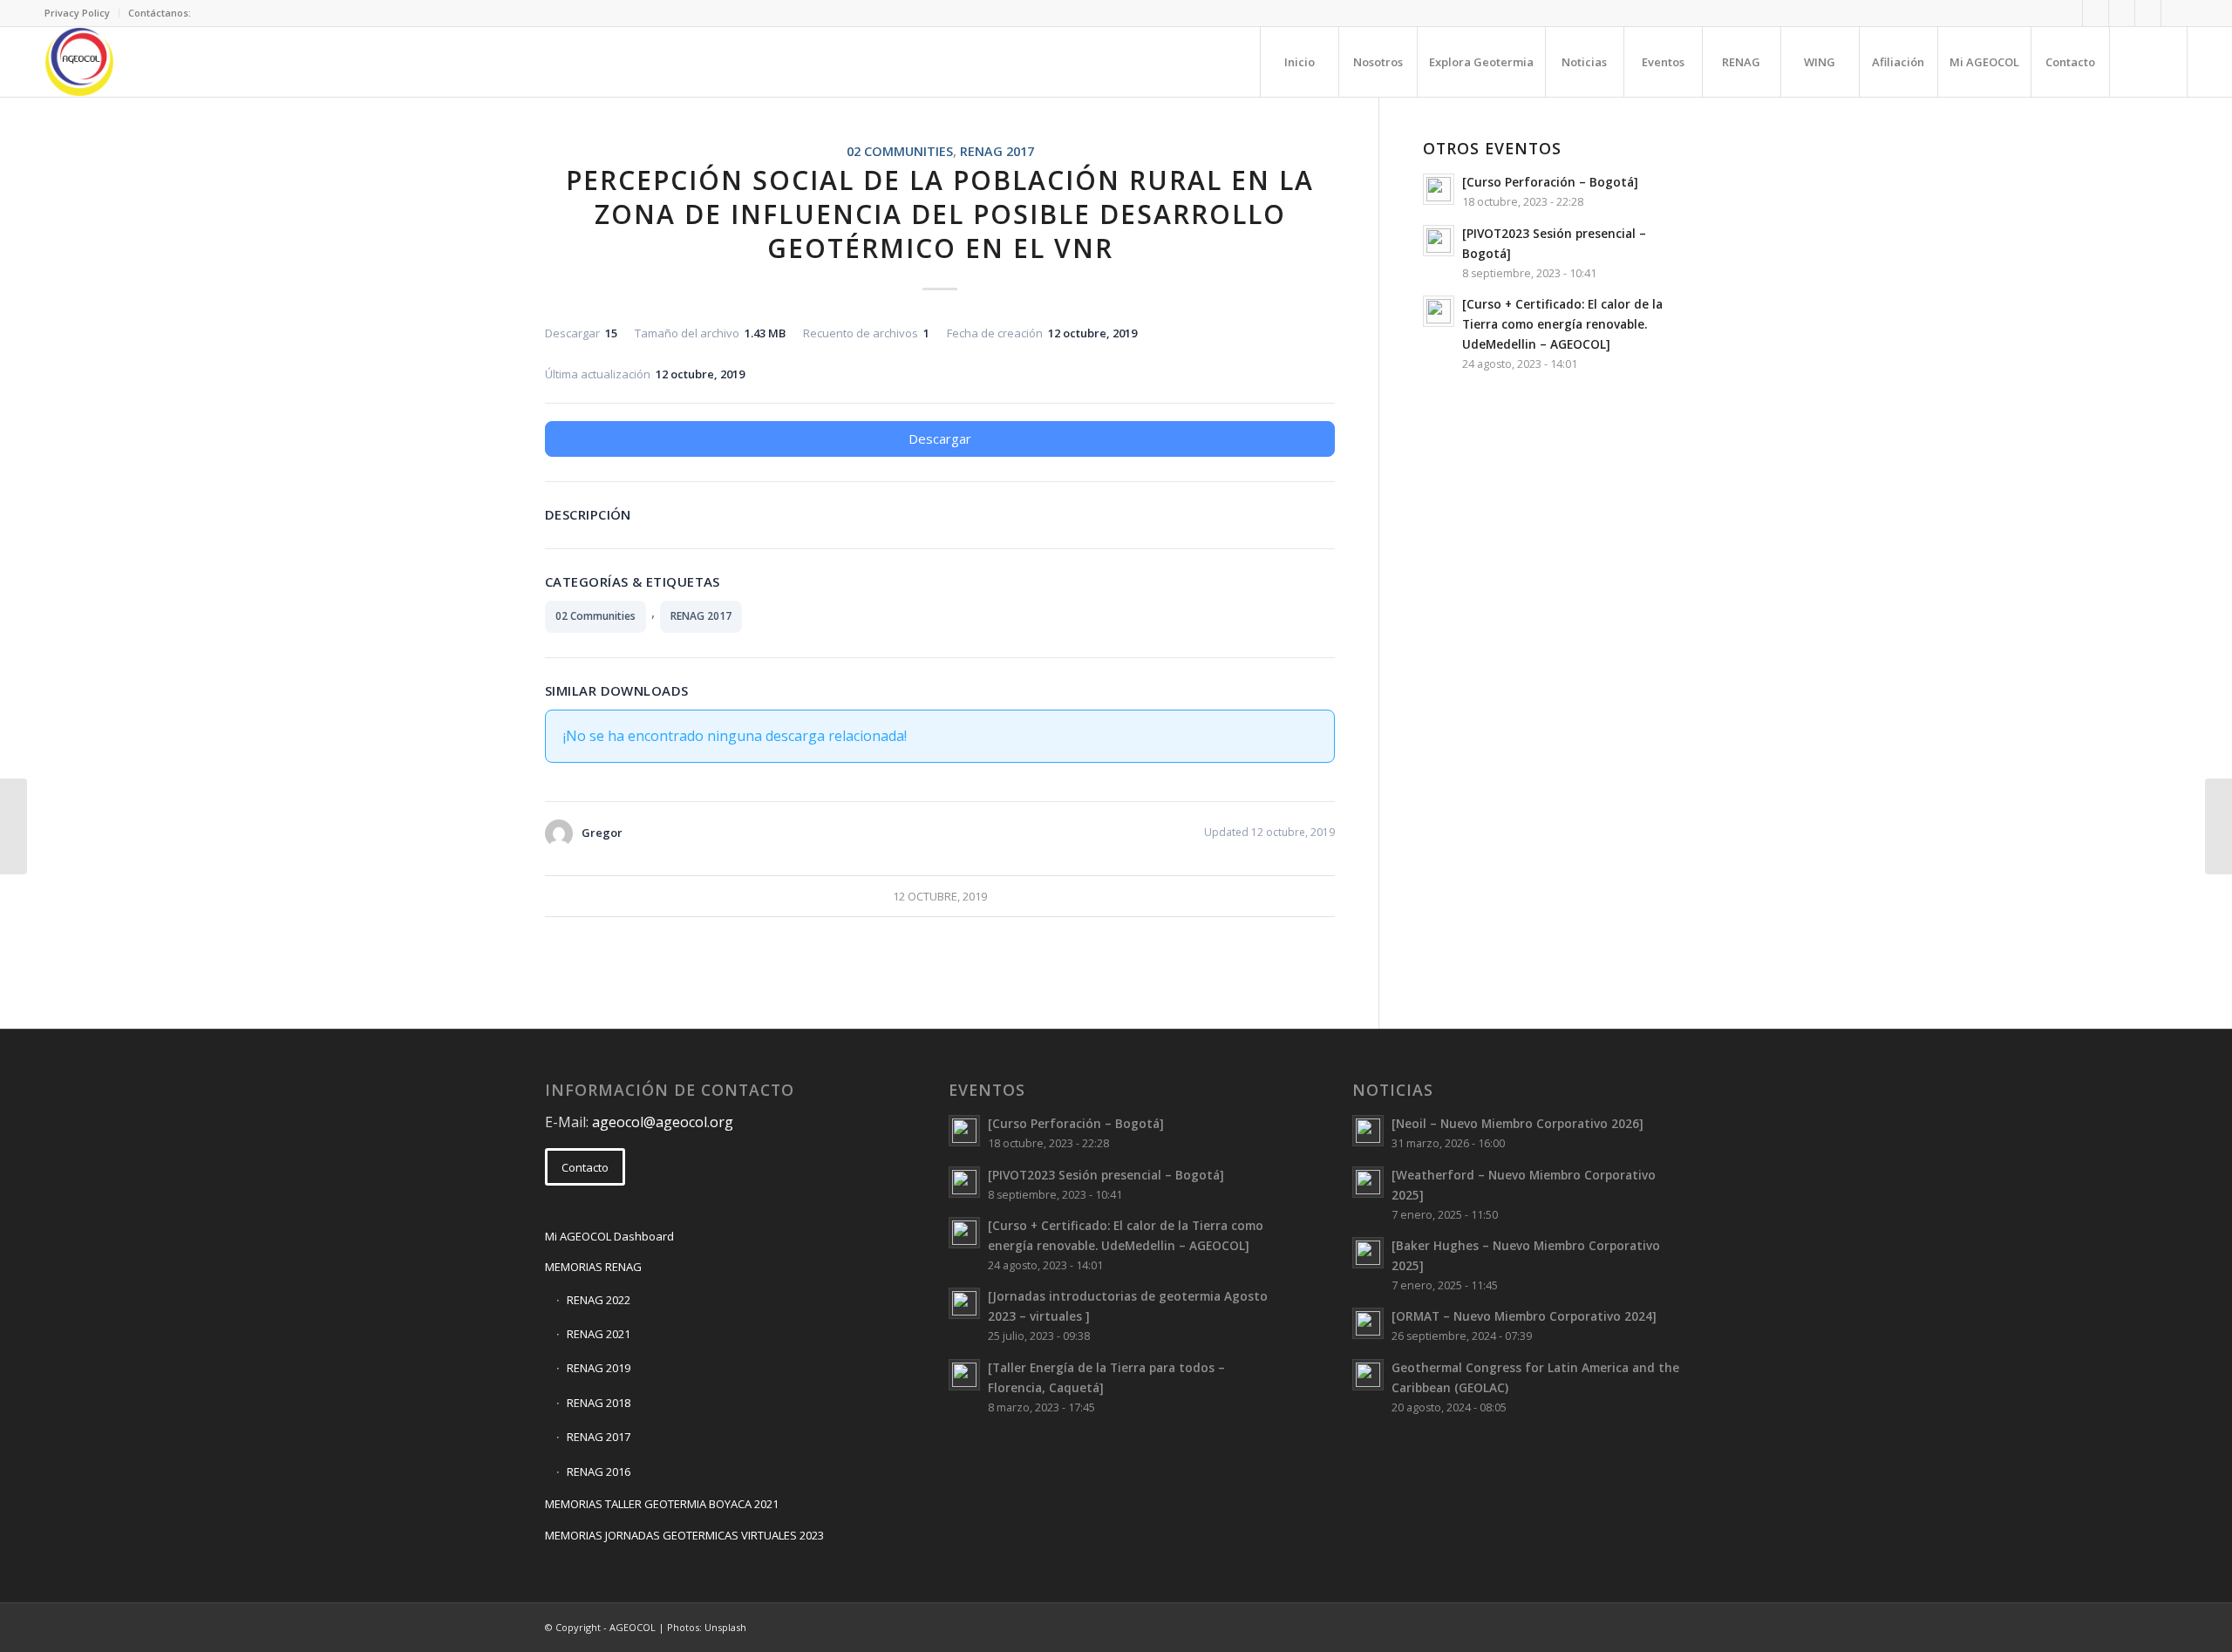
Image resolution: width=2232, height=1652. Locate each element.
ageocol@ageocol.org (663, 1122)
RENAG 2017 (997, 151)
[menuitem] (82, 13)
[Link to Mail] (2069, 13)
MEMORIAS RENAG (593, 1267)
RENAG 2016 (599, 1472)
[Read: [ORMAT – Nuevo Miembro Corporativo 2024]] (1368, 1323)
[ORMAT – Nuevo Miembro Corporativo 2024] (1524, 1316)
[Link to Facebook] (2096, 13)
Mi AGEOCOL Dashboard (609, 1236)
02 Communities (900, 151)
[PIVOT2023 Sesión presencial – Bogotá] (1106, 1175)
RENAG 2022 (599, 1300)
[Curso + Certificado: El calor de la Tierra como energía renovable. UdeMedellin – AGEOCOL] (1562, 324)
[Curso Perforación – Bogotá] (1550, 182)
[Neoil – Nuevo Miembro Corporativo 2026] (1517, 1123)
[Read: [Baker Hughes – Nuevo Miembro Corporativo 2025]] (1368, 1253)
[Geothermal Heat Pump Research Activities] (14, 826)
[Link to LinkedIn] (2122, 13)
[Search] (2148, 62)
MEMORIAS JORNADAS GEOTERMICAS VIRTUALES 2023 (684, 1535)
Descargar (940, 438)
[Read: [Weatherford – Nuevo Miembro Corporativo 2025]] (1368, 1182)
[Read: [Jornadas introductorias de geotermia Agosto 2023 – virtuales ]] (964, 1303)
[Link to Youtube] (2174, 13)
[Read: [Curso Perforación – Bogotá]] (1439, 189)
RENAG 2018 (599, 1403)
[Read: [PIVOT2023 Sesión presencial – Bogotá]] (1439, 241)
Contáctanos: (160, 13)
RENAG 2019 (599, 1368)
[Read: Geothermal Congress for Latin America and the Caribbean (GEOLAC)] (1368, 1375)
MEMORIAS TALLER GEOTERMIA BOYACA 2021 (662, 1504)
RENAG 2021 (599, 1334)
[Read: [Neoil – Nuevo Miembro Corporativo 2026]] (1368, 1131)
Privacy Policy (77, 13)
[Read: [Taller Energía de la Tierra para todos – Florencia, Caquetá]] (964, 1375)
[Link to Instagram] (2148, 13)
